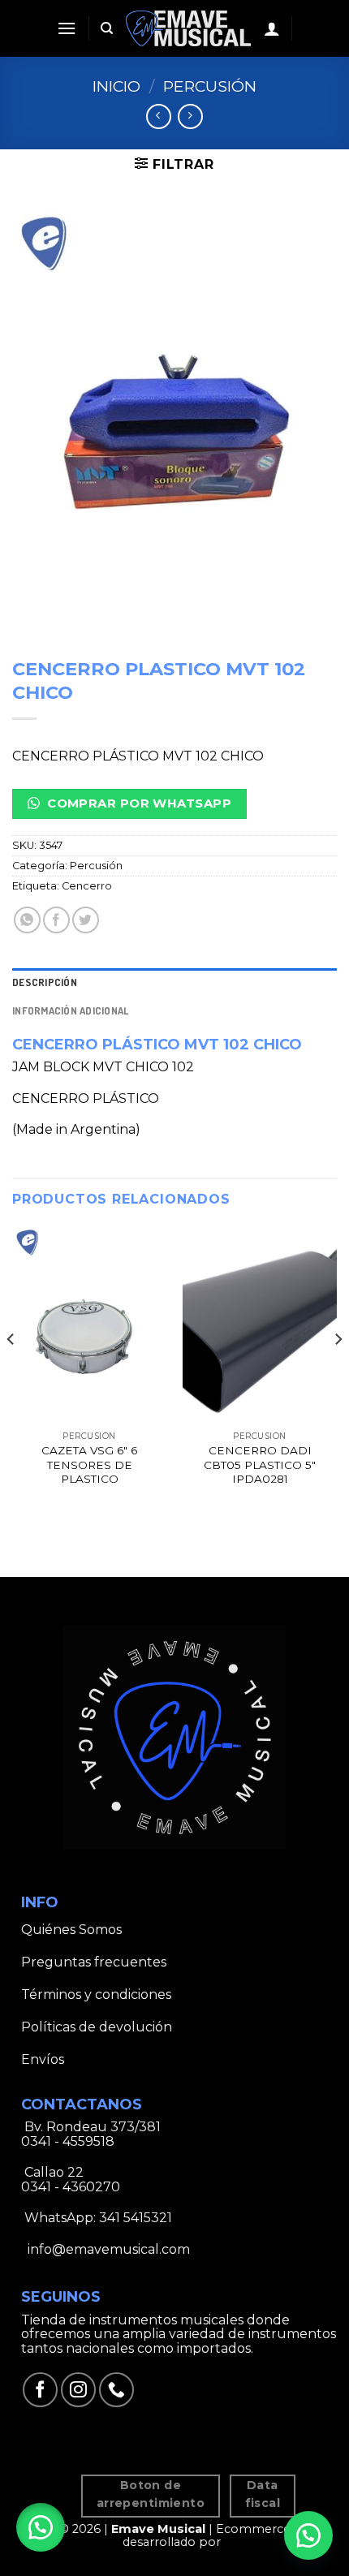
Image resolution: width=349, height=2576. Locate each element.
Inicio (116, 86)
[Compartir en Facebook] (56, 920)
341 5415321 (136, 2218)
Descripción (45, 982)
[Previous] (11, 1372)
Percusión (210, 86)
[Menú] (67, 28)
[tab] (174, 982)
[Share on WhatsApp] (27, 920)
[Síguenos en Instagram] (78, 2390)
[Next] (338, 1372)
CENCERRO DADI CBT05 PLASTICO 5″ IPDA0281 (260, 1465)
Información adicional (70, 1010)
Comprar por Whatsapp (138, 803)
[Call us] (116, 2390)
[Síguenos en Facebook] (40, 2390)
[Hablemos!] (308, 2535)
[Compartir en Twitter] (86, 920)
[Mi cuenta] (272, 28)
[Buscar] (107, 28)
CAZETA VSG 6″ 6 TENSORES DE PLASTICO (89, 1465)
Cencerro (87, 886)
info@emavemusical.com (107, 2249)
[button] (41, 2527)
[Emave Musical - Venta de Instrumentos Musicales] (189, 28)
